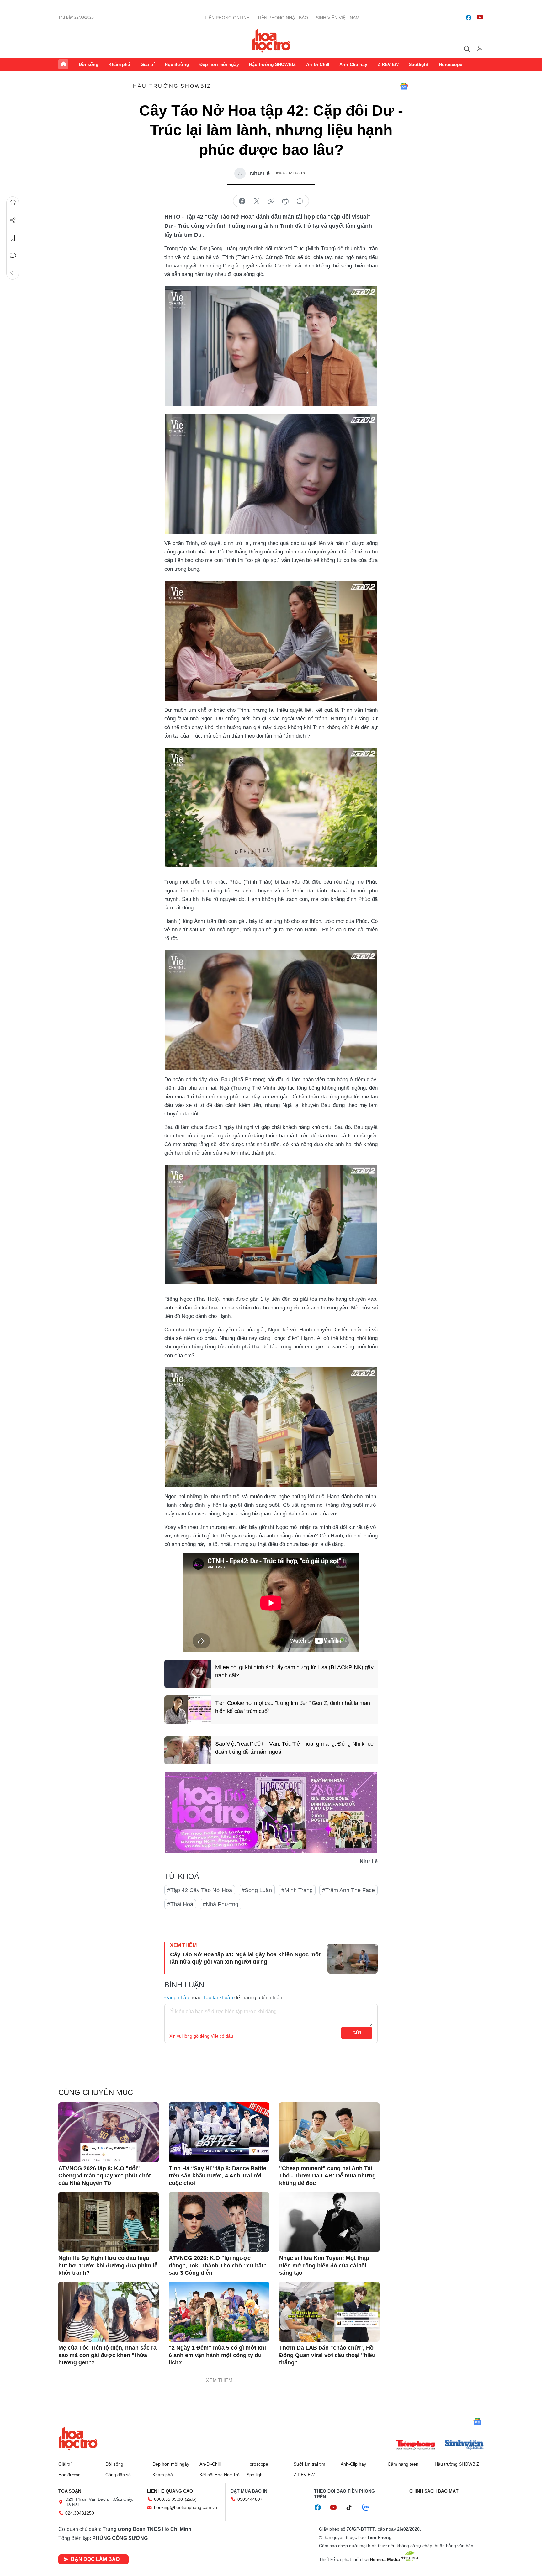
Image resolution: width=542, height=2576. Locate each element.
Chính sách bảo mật (434, 2491)
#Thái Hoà (180, 1904)
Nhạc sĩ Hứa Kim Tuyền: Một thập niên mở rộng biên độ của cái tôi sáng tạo (324, 2265)
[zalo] (369, 2508)
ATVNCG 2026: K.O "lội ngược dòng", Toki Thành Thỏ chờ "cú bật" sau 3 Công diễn (218, 2265)
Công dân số (118, 2475)
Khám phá (119, 64)
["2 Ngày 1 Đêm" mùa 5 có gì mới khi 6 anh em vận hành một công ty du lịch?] (219, 2312)
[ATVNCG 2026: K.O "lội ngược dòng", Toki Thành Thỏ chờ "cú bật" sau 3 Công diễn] (219, 2222)
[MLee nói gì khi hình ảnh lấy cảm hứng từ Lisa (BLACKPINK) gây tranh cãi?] (188, 1674)
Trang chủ (63, 64)
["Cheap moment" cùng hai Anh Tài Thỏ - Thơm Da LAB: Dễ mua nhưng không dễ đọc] (329, 2132)
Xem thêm (479, 64)
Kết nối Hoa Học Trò (220, 2475)
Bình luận (13, 256)
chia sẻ (242, 201)
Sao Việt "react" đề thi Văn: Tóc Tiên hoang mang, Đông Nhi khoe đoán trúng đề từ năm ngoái (294, 1748)
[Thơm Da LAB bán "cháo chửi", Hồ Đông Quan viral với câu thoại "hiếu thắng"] (329, 2312)
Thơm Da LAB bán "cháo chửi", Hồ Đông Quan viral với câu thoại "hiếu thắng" (327, 2355)
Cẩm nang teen (403, 2464)
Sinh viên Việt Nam (338, 18)
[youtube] (480, 18)
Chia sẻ (13, 220)
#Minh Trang (297, 1890)
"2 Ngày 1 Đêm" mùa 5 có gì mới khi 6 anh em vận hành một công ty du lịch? (217, 2355)
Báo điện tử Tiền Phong (271, 40)
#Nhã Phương (221, 1904)
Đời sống (89, 64)
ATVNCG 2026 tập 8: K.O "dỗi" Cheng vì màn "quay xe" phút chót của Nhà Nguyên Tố (105, 2176)
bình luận (300, 201)
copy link (271, 201)
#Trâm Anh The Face (348, 1890)
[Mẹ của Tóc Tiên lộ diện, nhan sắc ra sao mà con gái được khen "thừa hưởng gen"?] (109, 2312)
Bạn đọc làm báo (95, 2559)
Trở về (13, 273)
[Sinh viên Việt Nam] (464, 2445)
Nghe (13, 203)
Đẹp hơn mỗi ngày (219, 64)
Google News (404, 86)
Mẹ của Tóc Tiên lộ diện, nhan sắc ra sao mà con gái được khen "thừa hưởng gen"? (107, 2355)
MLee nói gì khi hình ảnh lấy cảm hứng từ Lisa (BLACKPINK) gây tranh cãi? (294, 1671)
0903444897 (250, 2499)
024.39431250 (80, 2513)
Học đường (177, 64)
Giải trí (148, 64)
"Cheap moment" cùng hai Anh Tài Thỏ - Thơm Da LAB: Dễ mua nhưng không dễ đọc (327, 2176)
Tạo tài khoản (218, 1998)
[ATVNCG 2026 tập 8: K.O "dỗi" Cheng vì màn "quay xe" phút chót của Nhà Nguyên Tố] (109, 2132)
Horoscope (451, 64)
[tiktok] (352, 2508)
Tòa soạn (70, 2491)
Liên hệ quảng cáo (170, 2491)
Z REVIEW (388, 64)
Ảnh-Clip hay (353, 64)
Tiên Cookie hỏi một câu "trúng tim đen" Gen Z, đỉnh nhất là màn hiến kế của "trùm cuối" (293, 1707)
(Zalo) (191, 2499)
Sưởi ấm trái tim (309, 2464)
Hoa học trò (78, 2438)
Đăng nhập (177, 1998)
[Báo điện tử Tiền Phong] (415, 2445)
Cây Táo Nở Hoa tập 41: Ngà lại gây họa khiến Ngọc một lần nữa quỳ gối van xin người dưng (245, 1958)
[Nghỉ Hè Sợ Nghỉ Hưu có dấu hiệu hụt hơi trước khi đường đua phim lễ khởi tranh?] (109, 2222)
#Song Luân (257, 1890)
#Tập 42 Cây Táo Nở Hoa (200, 1890)
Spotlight (419, 64)
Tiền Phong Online (227, 18)
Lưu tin (13, 238)
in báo (285, 201)
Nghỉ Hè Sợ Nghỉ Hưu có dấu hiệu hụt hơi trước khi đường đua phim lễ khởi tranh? (108, 2265)
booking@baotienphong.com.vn (186, 2507)
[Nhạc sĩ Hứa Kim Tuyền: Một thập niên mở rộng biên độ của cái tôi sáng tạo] (329, 2222)
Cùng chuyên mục (96, 2092)
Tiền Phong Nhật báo (283, 18)
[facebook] (469, 18)
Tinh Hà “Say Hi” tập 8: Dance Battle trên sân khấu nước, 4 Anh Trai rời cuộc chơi (218, 2176)
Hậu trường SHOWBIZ (272, 64)
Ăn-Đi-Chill (318, 64)
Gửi (357, 2033)
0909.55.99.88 (168, 2499)
